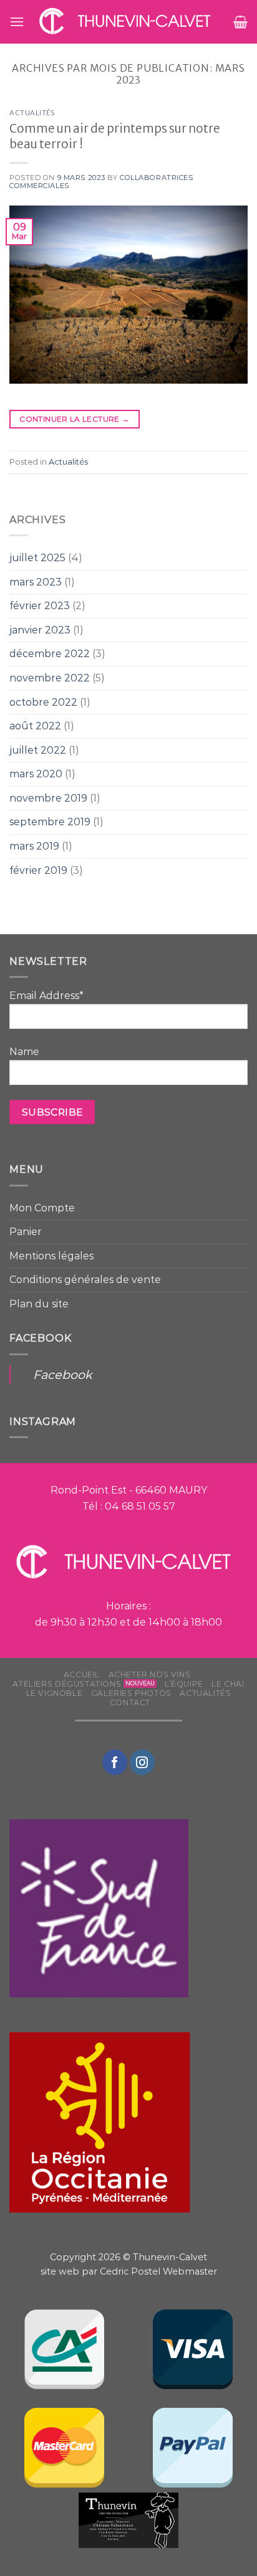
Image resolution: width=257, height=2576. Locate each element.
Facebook (62, 1375)
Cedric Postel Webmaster (158, 2271)
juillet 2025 (37, 558)
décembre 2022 (50, 654)
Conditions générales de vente (85, 1280)
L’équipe (184, 1684)
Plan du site (39, 1304)
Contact (130, 1702)
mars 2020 (36, 774)
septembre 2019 (50, 822)
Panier (26, 1232)
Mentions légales (51, 1256)
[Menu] (17, 21)
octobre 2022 (43, 702)
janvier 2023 (40, 630)
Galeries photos (131, 1693)
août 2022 (35, 726)
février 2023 (40, 606)
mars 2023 (36, 582)
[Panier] (240, 22)
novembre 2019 (48, 798)
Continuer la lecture (74, 419)
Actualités (32, 113)
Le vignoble (55, 1693)
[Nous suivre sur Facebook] (115, 1762)
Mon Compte (42, 1208)
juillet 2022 (38, 750)
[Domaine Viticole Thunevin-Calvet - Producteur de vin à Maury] (129, 22)
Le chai (228, 1684)
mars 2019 (34, 846)
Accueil (82, 1674)
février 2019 (38, 870)
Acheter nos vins (150, 1674)
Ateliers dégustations (67, 1684)
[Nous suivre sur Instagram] (142, 1762)
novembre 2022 (50, 678)
